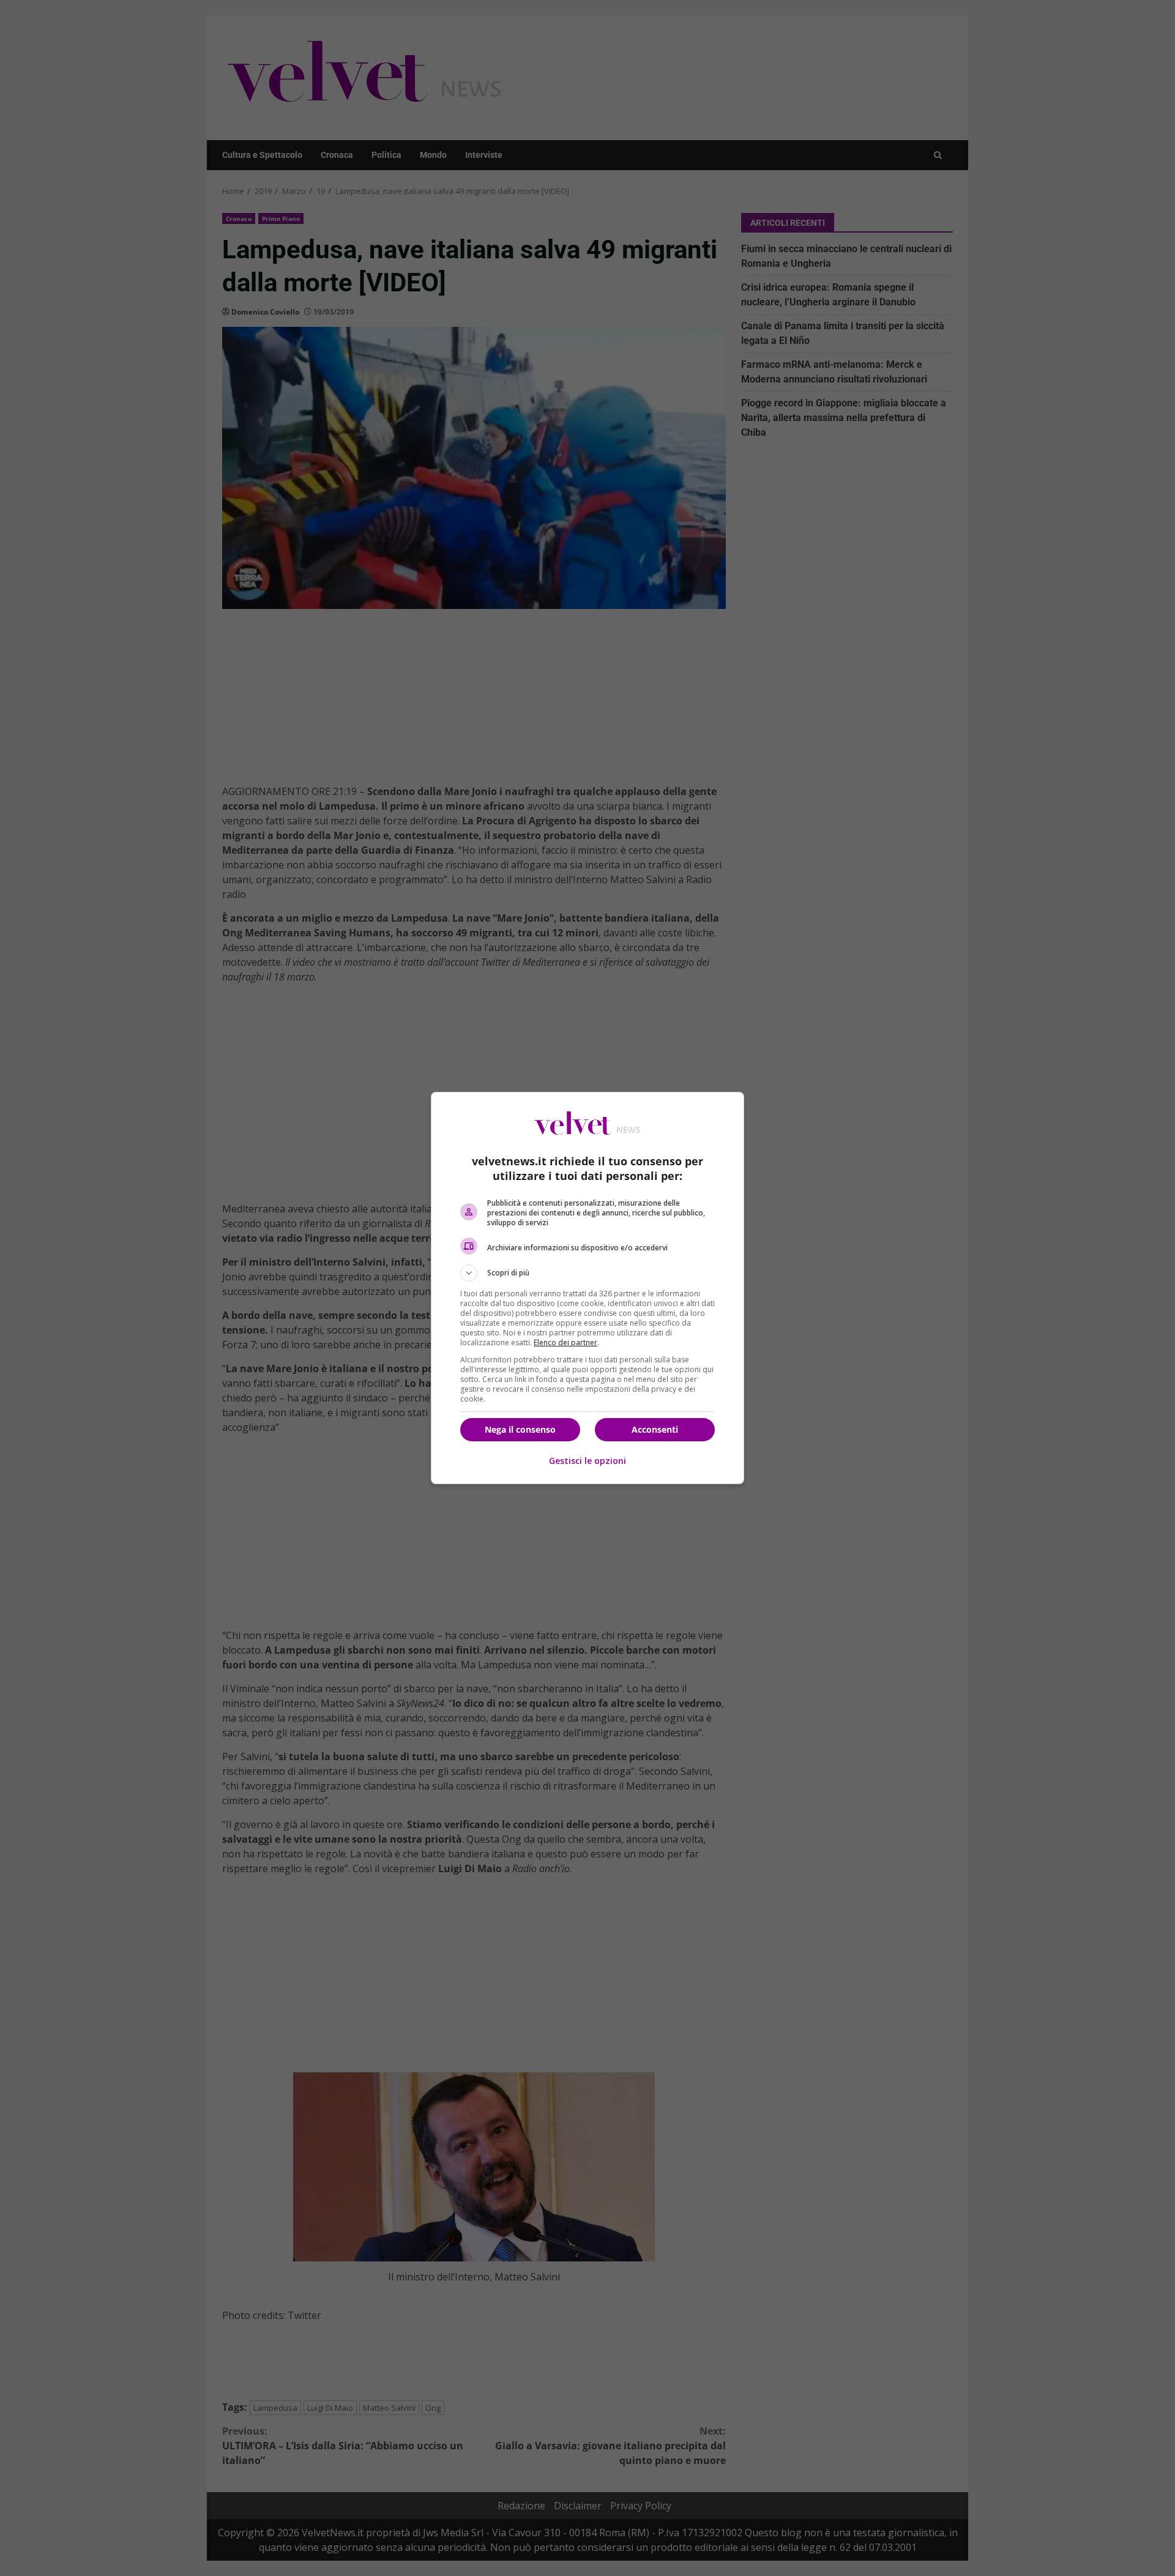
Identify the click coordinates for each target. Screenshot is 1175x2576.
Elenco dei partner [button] (565, 1342)
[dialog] (587, 1288)
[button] (587, 1273)
